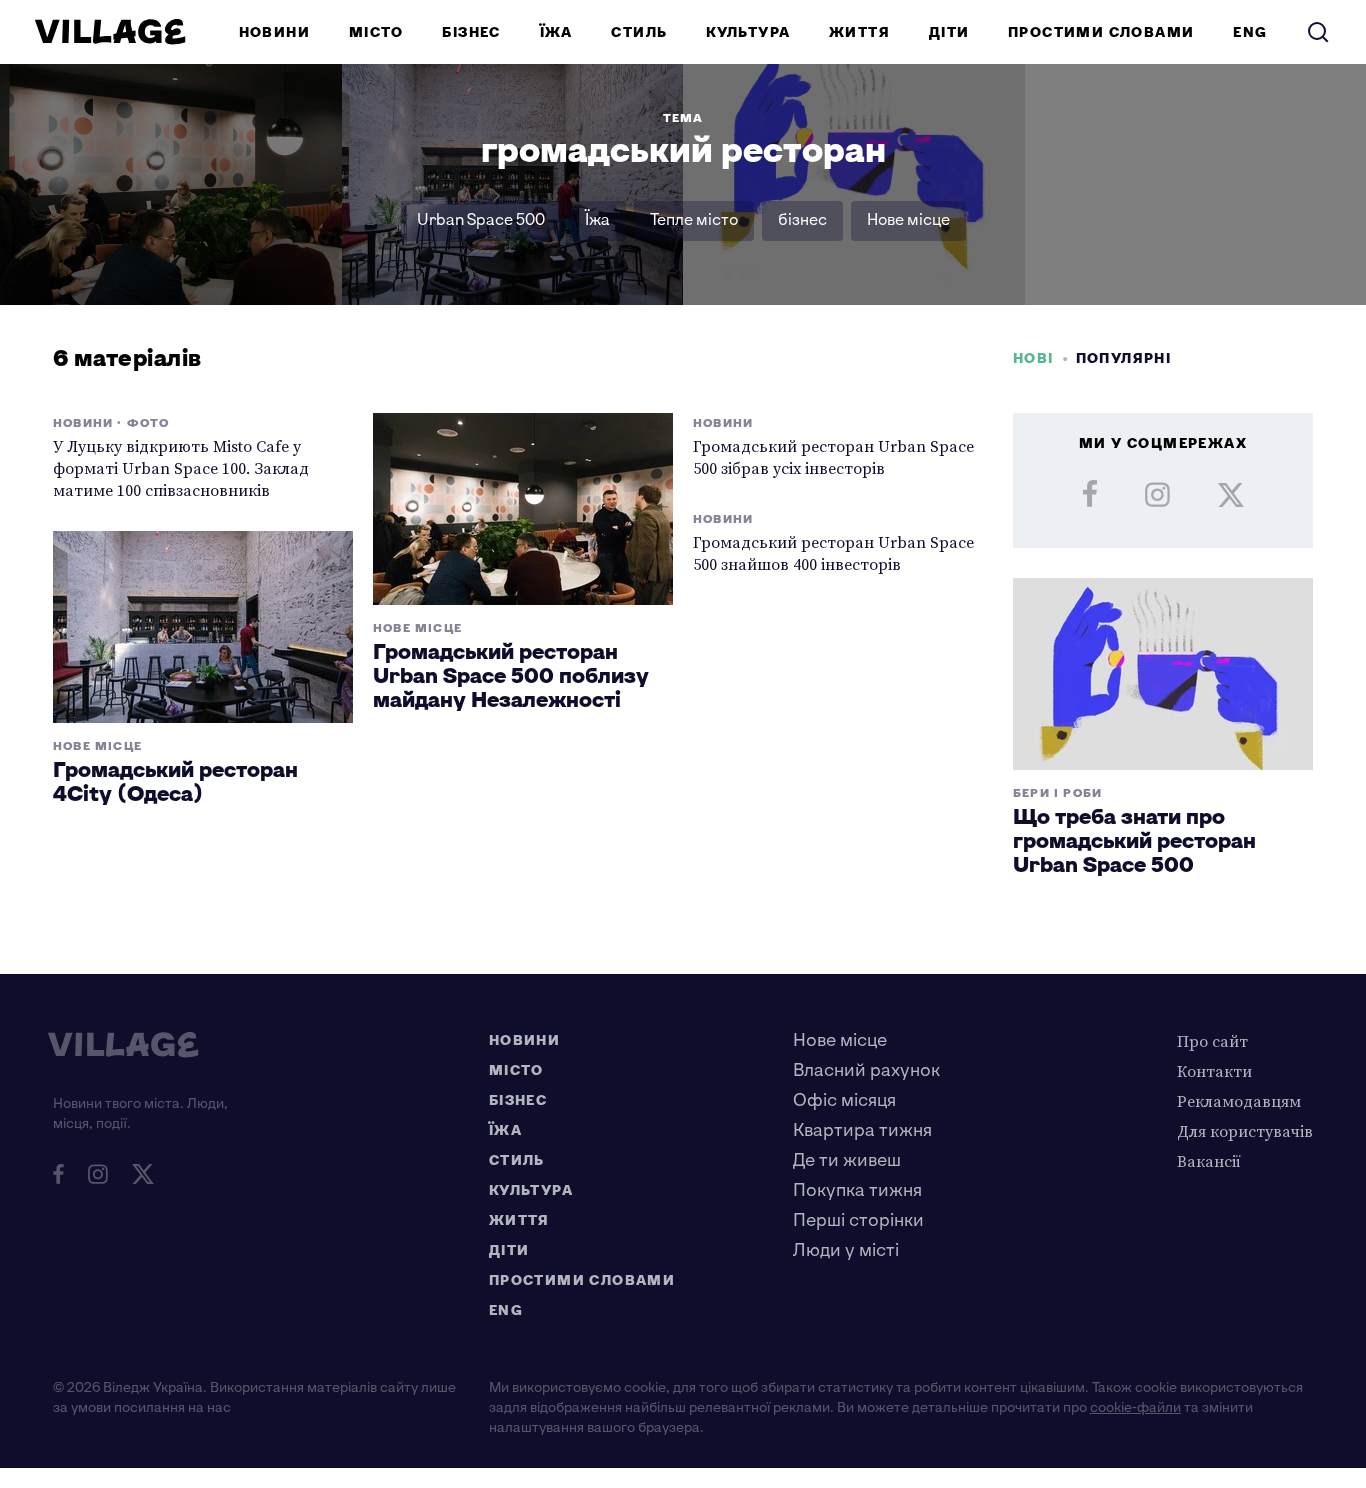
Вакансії (1209, 1161)
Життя (859, 32)
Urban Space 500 (481, 220)
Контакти (1214, 1071)
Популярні (1124, 358)
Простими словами (1101, 32)
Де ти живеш (847, 1160)
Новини (274, 32)
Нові (1033, 358)
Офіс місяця (844, 1100)
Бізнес (471, 32)
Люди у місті (846, 1250)
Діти (949, 32)
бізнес (802, 220)
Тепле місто (694, 220)
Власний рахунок (866, 1070)
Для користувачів (1245, 1131)
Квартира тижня (862, 1130)
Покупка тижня (857, 1190)
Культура (748, 32)
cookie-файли (1135, 1407)
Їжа (556, 32)
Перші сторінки (858, 1220)
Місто (376, 32)
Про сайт (1212, 1041)
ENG (1250, 32)
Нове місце (908, 220)
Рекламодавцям (1239, 1101)
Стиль (639, 32)
